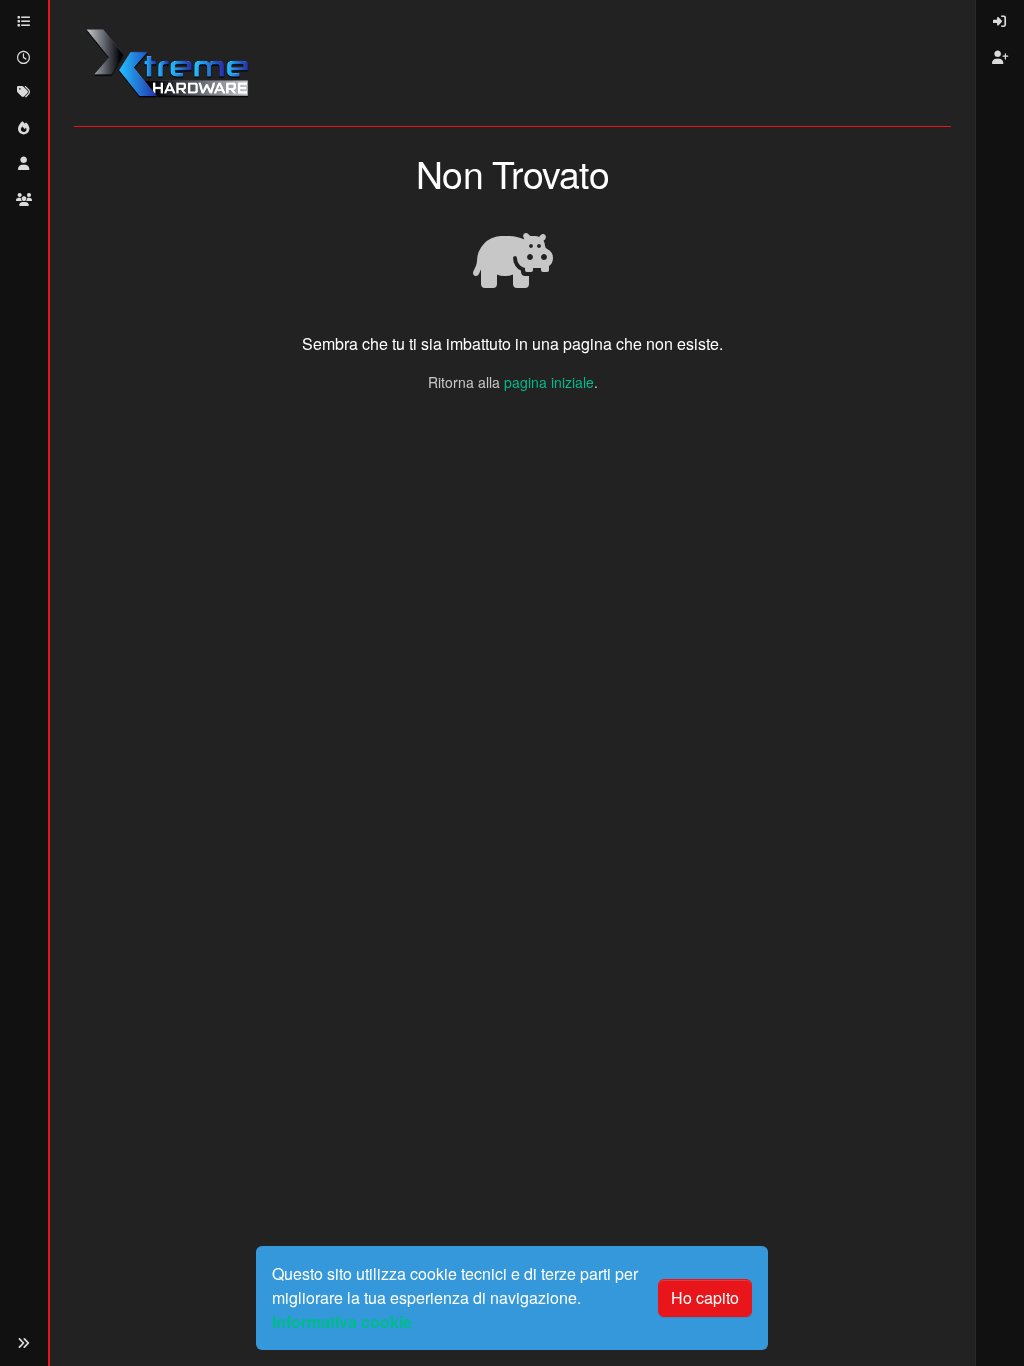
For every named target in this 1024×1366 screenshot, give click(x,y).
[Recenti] (24, 58)
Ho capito (705, 1297)
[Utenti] (24, 164)
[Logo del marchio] (166, 63)
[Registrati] (1000, 58)
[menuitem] (1000, 22)
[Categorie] (24, 22)
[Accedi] (1000, 22)
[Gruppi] (24, 200)
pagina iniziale (549, 382)
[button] (24, 1343)
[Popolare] (24, 129)
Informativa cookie (342, 1321)
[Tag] (24, 93)
